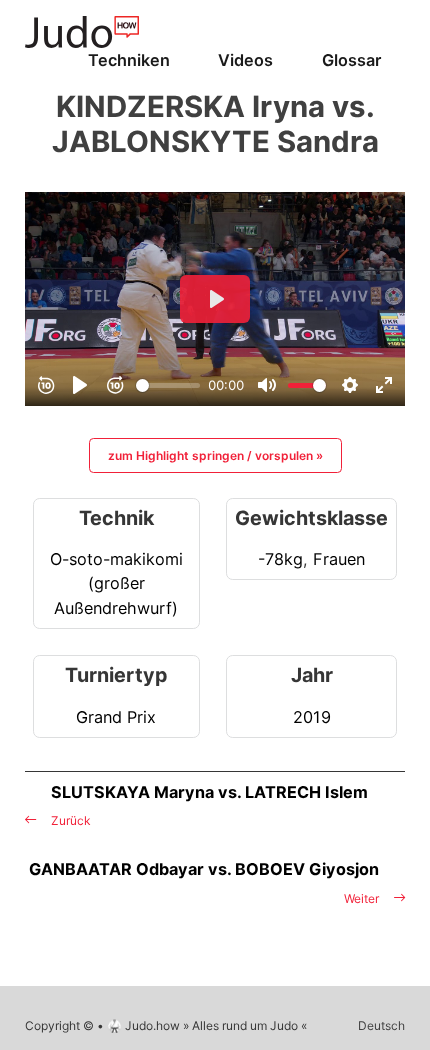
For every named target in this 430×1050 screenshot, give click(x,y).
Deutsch (381, 1025)
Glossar (351, 60)
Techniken (129, 60)
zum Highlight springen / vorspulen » (215, 455)
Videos (245, 60)
